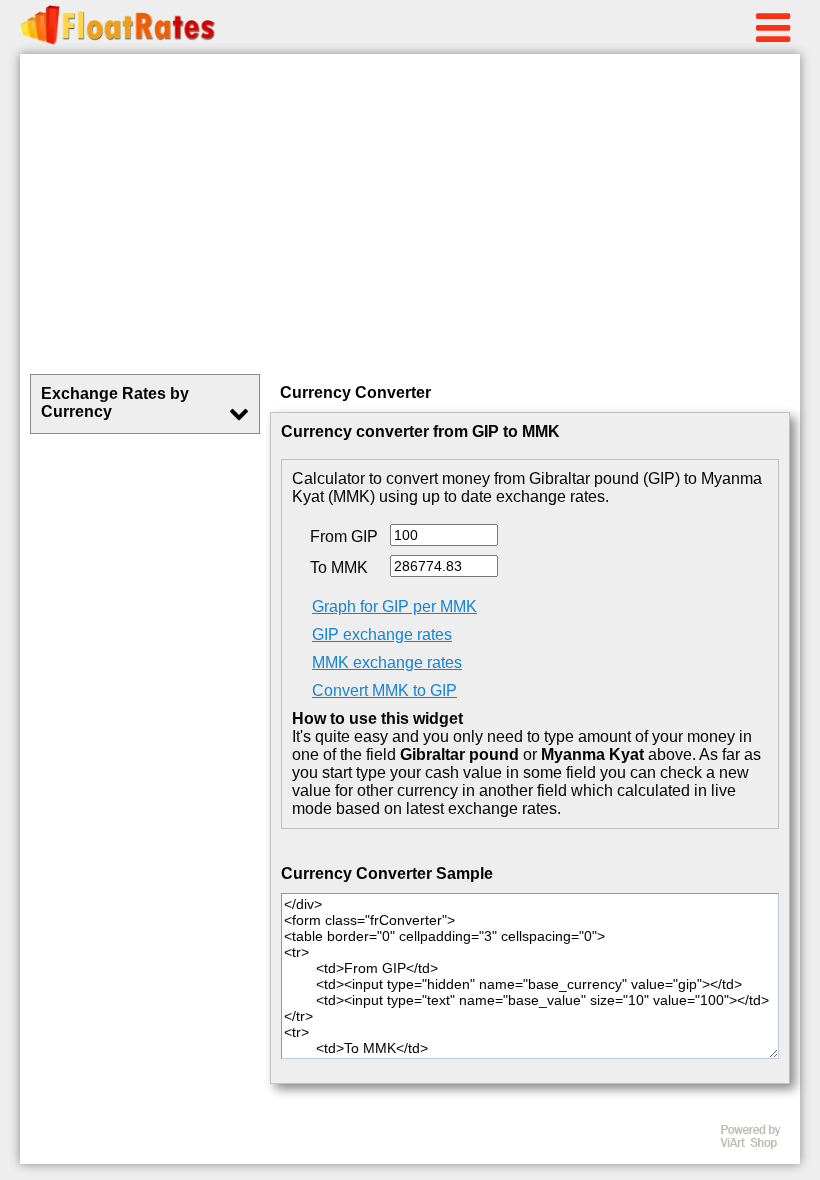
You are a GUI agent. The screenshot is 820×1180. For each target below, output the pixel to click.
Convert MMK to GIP (384, 690)
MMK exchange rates (387, 662)
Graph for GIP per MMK (394, 606)
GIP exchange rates (382, 634)
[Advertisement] (410, 214)
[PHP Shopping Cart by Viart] (760, 1144)
